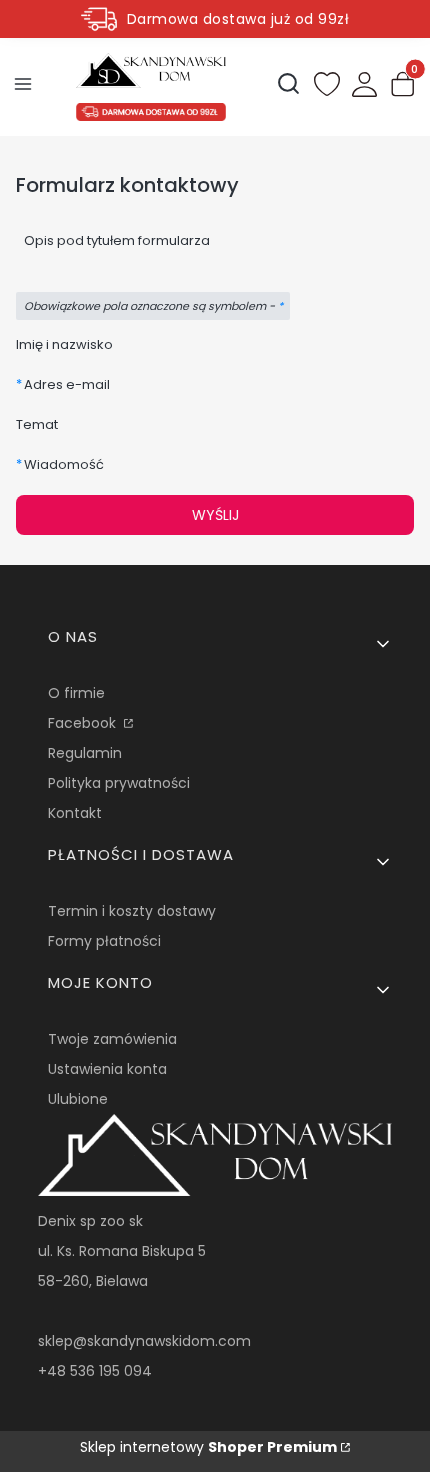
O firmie (76, 693)
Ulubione (78, 1099)
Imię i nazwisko (64, 344)
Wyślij (215, 515)
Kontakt (75, 813)
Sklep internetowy (208, 1447)
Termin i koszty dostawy (132, 911)
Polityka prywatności (119, 783)
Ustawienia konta (107, 1069)
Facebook (84, 723)
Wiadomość (64, 464)
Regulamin (85, 753)
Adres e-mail (67, 384)
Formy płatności (104, 941)
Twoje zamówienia (112, 1039)
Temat (37, 424)
